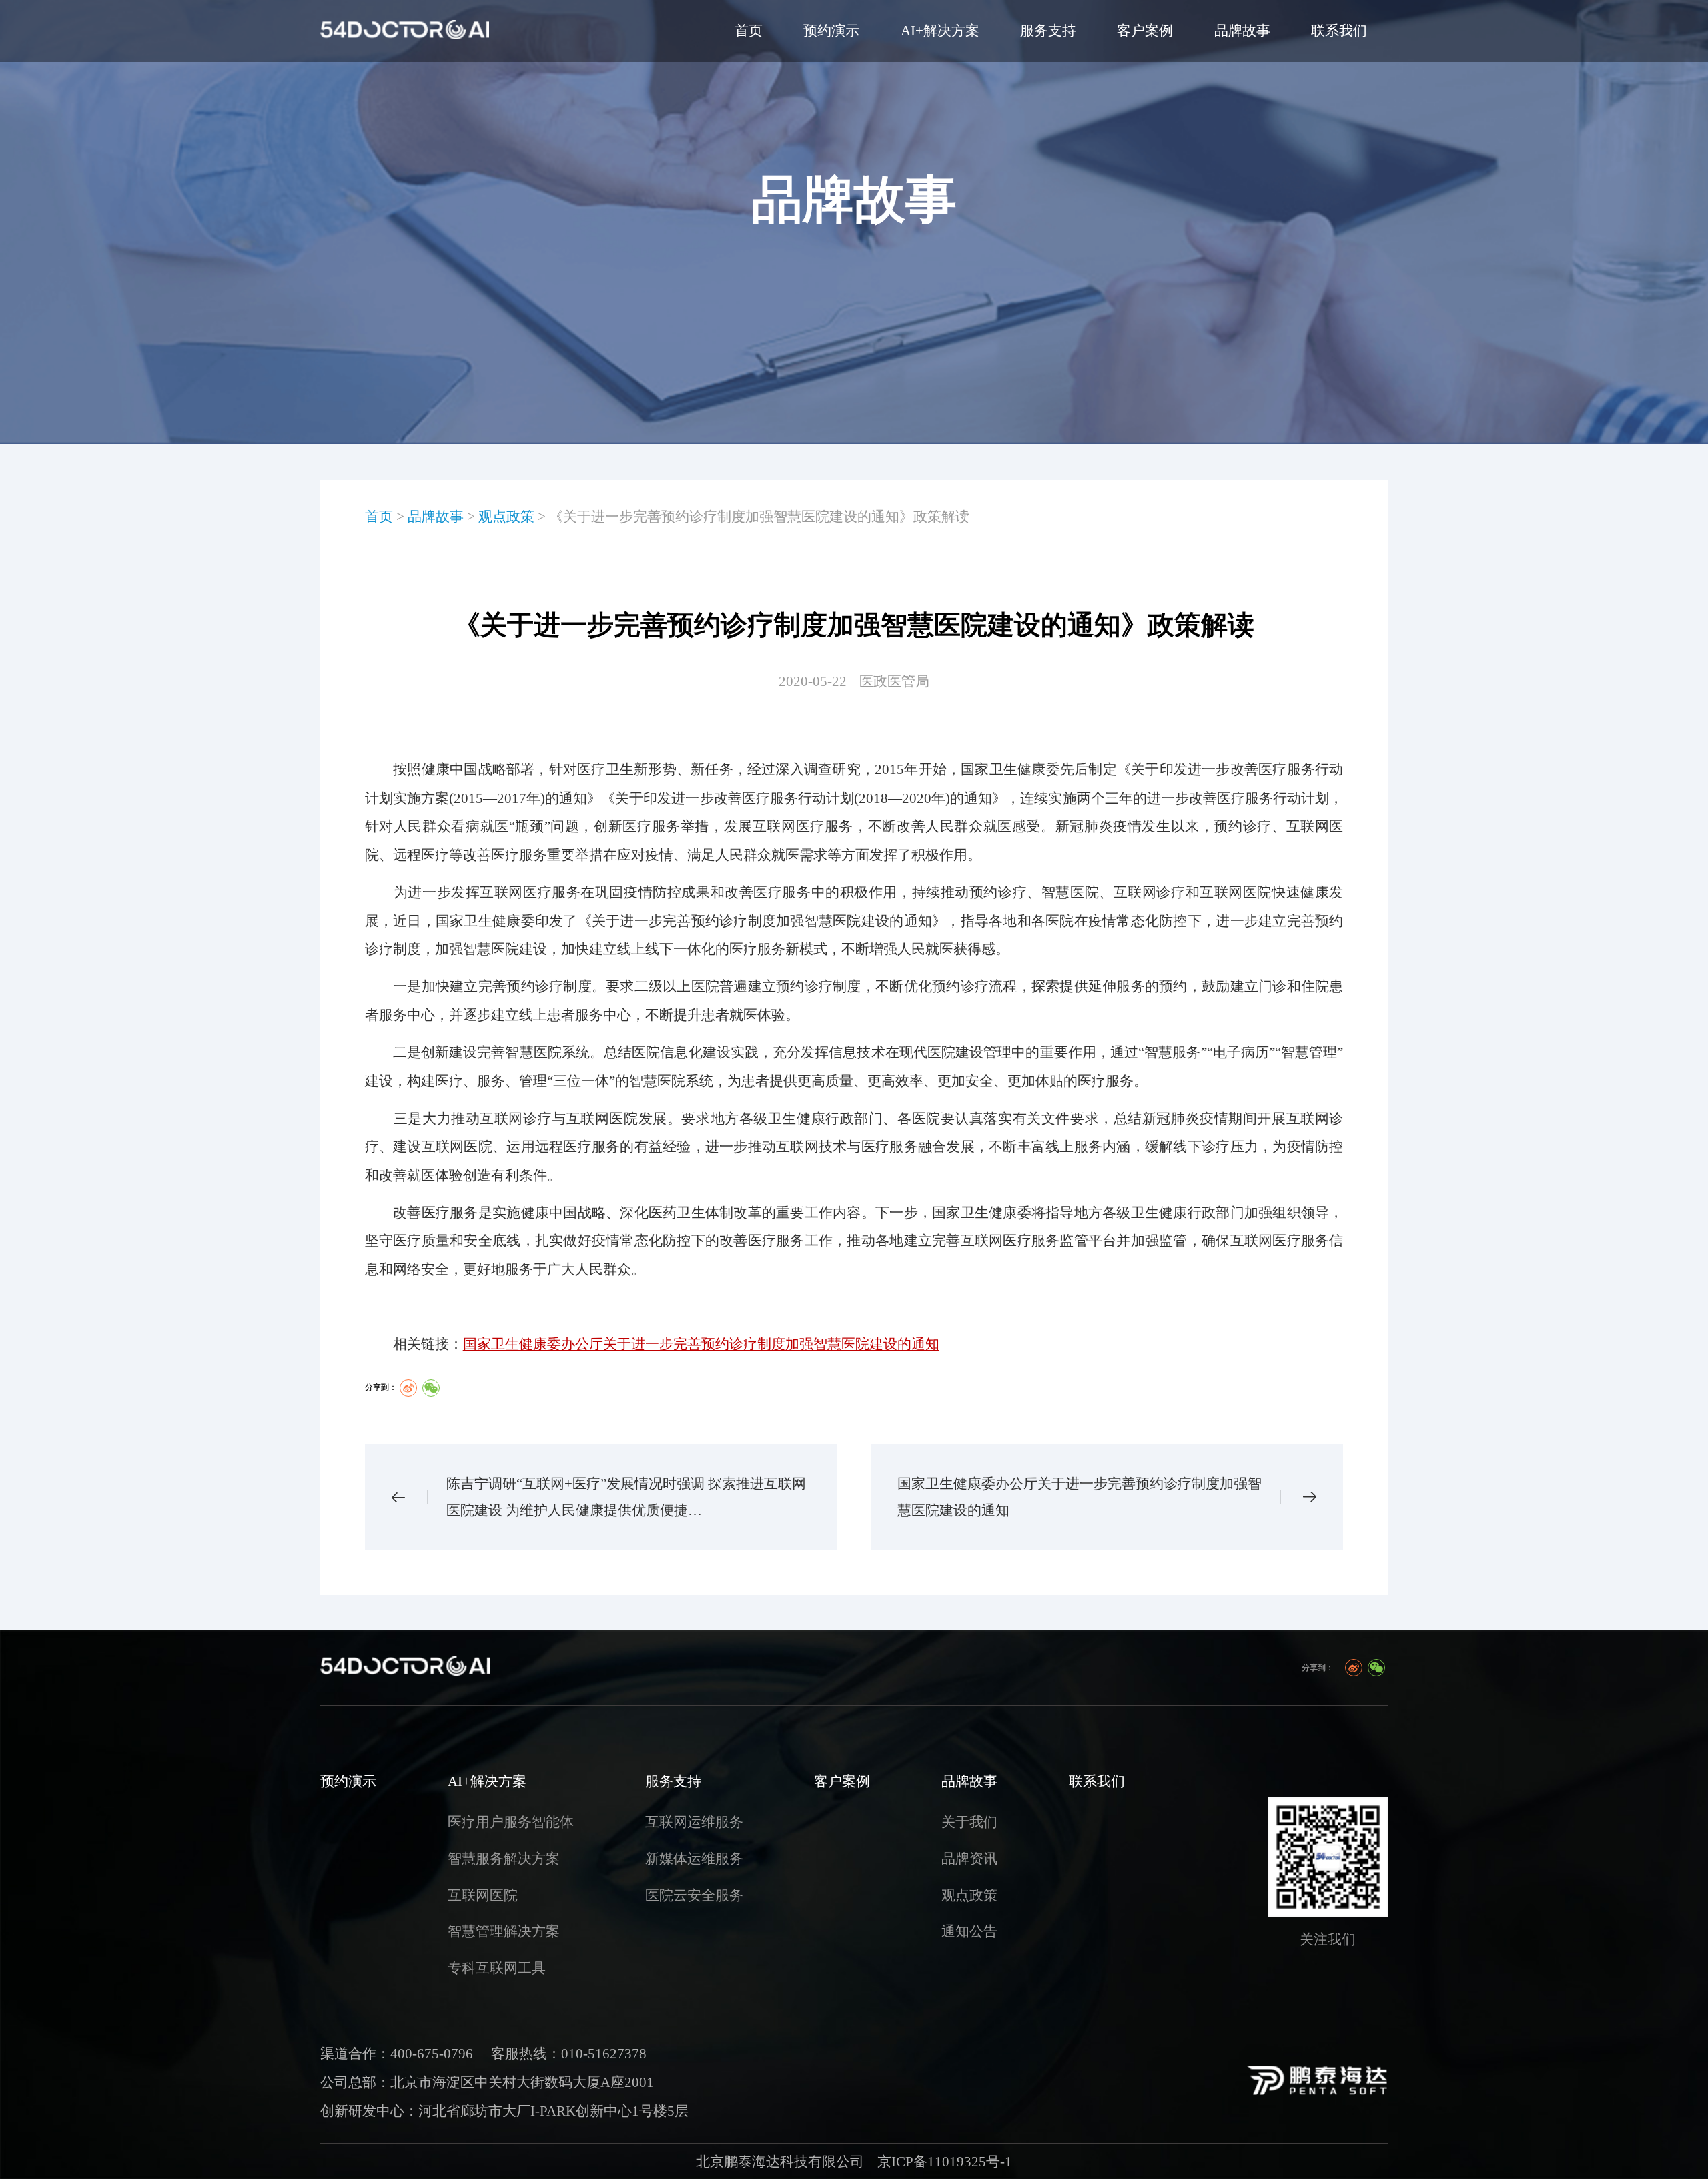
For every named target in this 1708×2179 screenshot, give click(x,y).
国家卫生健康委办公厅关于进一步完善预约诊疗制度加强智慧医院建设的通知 (1080, 1497)
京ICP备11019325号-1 (945, 2162)
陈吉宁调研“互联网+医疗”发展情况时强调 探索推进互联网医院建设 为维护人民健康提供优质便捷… (626, 1497)
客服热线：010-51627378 (569, 2054)
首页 (749, 31)
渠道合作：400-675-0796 (397, 2054)
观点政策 (506, 517)
